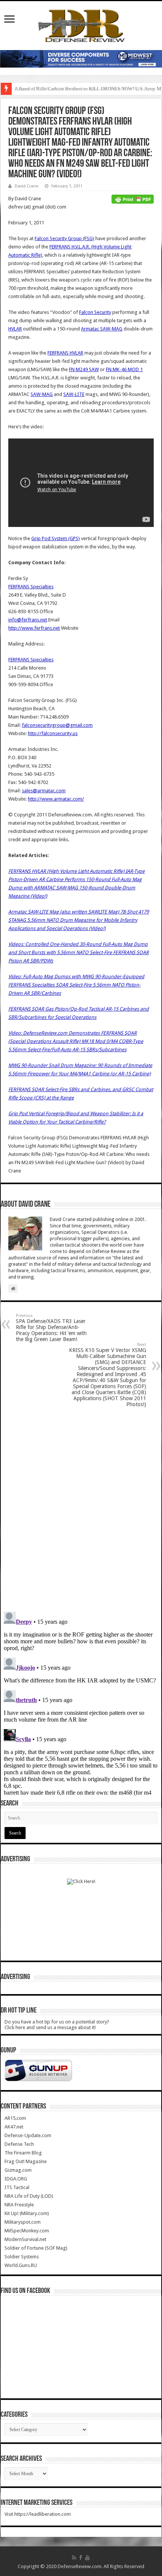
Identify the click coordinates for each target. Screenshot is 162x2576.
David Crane (26, 186)
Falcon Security (95, 312)
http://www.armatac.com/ (56, 799)
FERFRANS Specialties (31, 587)
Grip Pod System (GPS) (56, 538)
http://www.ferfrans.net (34, 628)
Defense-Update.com (28, 2135)
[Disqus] (81, 1509)
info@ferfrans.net (28, 620)
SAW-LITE (74, 394)
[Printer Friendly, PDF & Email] (133, 199)
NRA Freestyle (19, 2205)
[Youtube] (87, 2558)
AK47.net (14, 2127)
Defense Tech (19, 2144)
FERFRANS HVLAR (65, 353)
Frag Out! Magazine (26, 2161)
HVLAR (15, 329)
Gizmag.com (18, 2170)
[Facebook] (81, 2558)
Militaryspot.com (23, 2222)
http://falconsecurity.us (53, 733)
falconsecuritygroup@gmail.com (57, 725)
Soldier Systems (22, 2257)
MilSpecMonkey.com (27, 2231)
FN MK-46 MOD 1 (124, 369)
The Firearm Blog (23, 2153)
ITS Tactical (17, 2187)
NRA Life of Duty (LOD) (29, 2196)
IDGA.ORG (16, 2179)
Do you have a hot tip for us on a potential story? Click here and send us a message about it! (57, 2025)
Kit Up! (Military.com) (27, 2213)
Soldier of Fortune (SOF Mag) (36, 2248)
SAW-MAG (42, 394)
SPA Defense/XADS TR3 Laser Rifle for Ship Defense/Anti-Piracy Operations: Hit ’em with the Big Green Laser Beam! (51, 1328)
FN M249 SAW (84, 369)
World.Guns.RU (21, 2265)
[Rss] (74, 2558)
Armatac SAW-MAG (102, 329)
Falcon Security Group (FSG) (64, 238)
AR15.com (15, 2118)
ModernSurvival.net (25, 2239)
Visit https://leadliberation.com (38, 2514)
